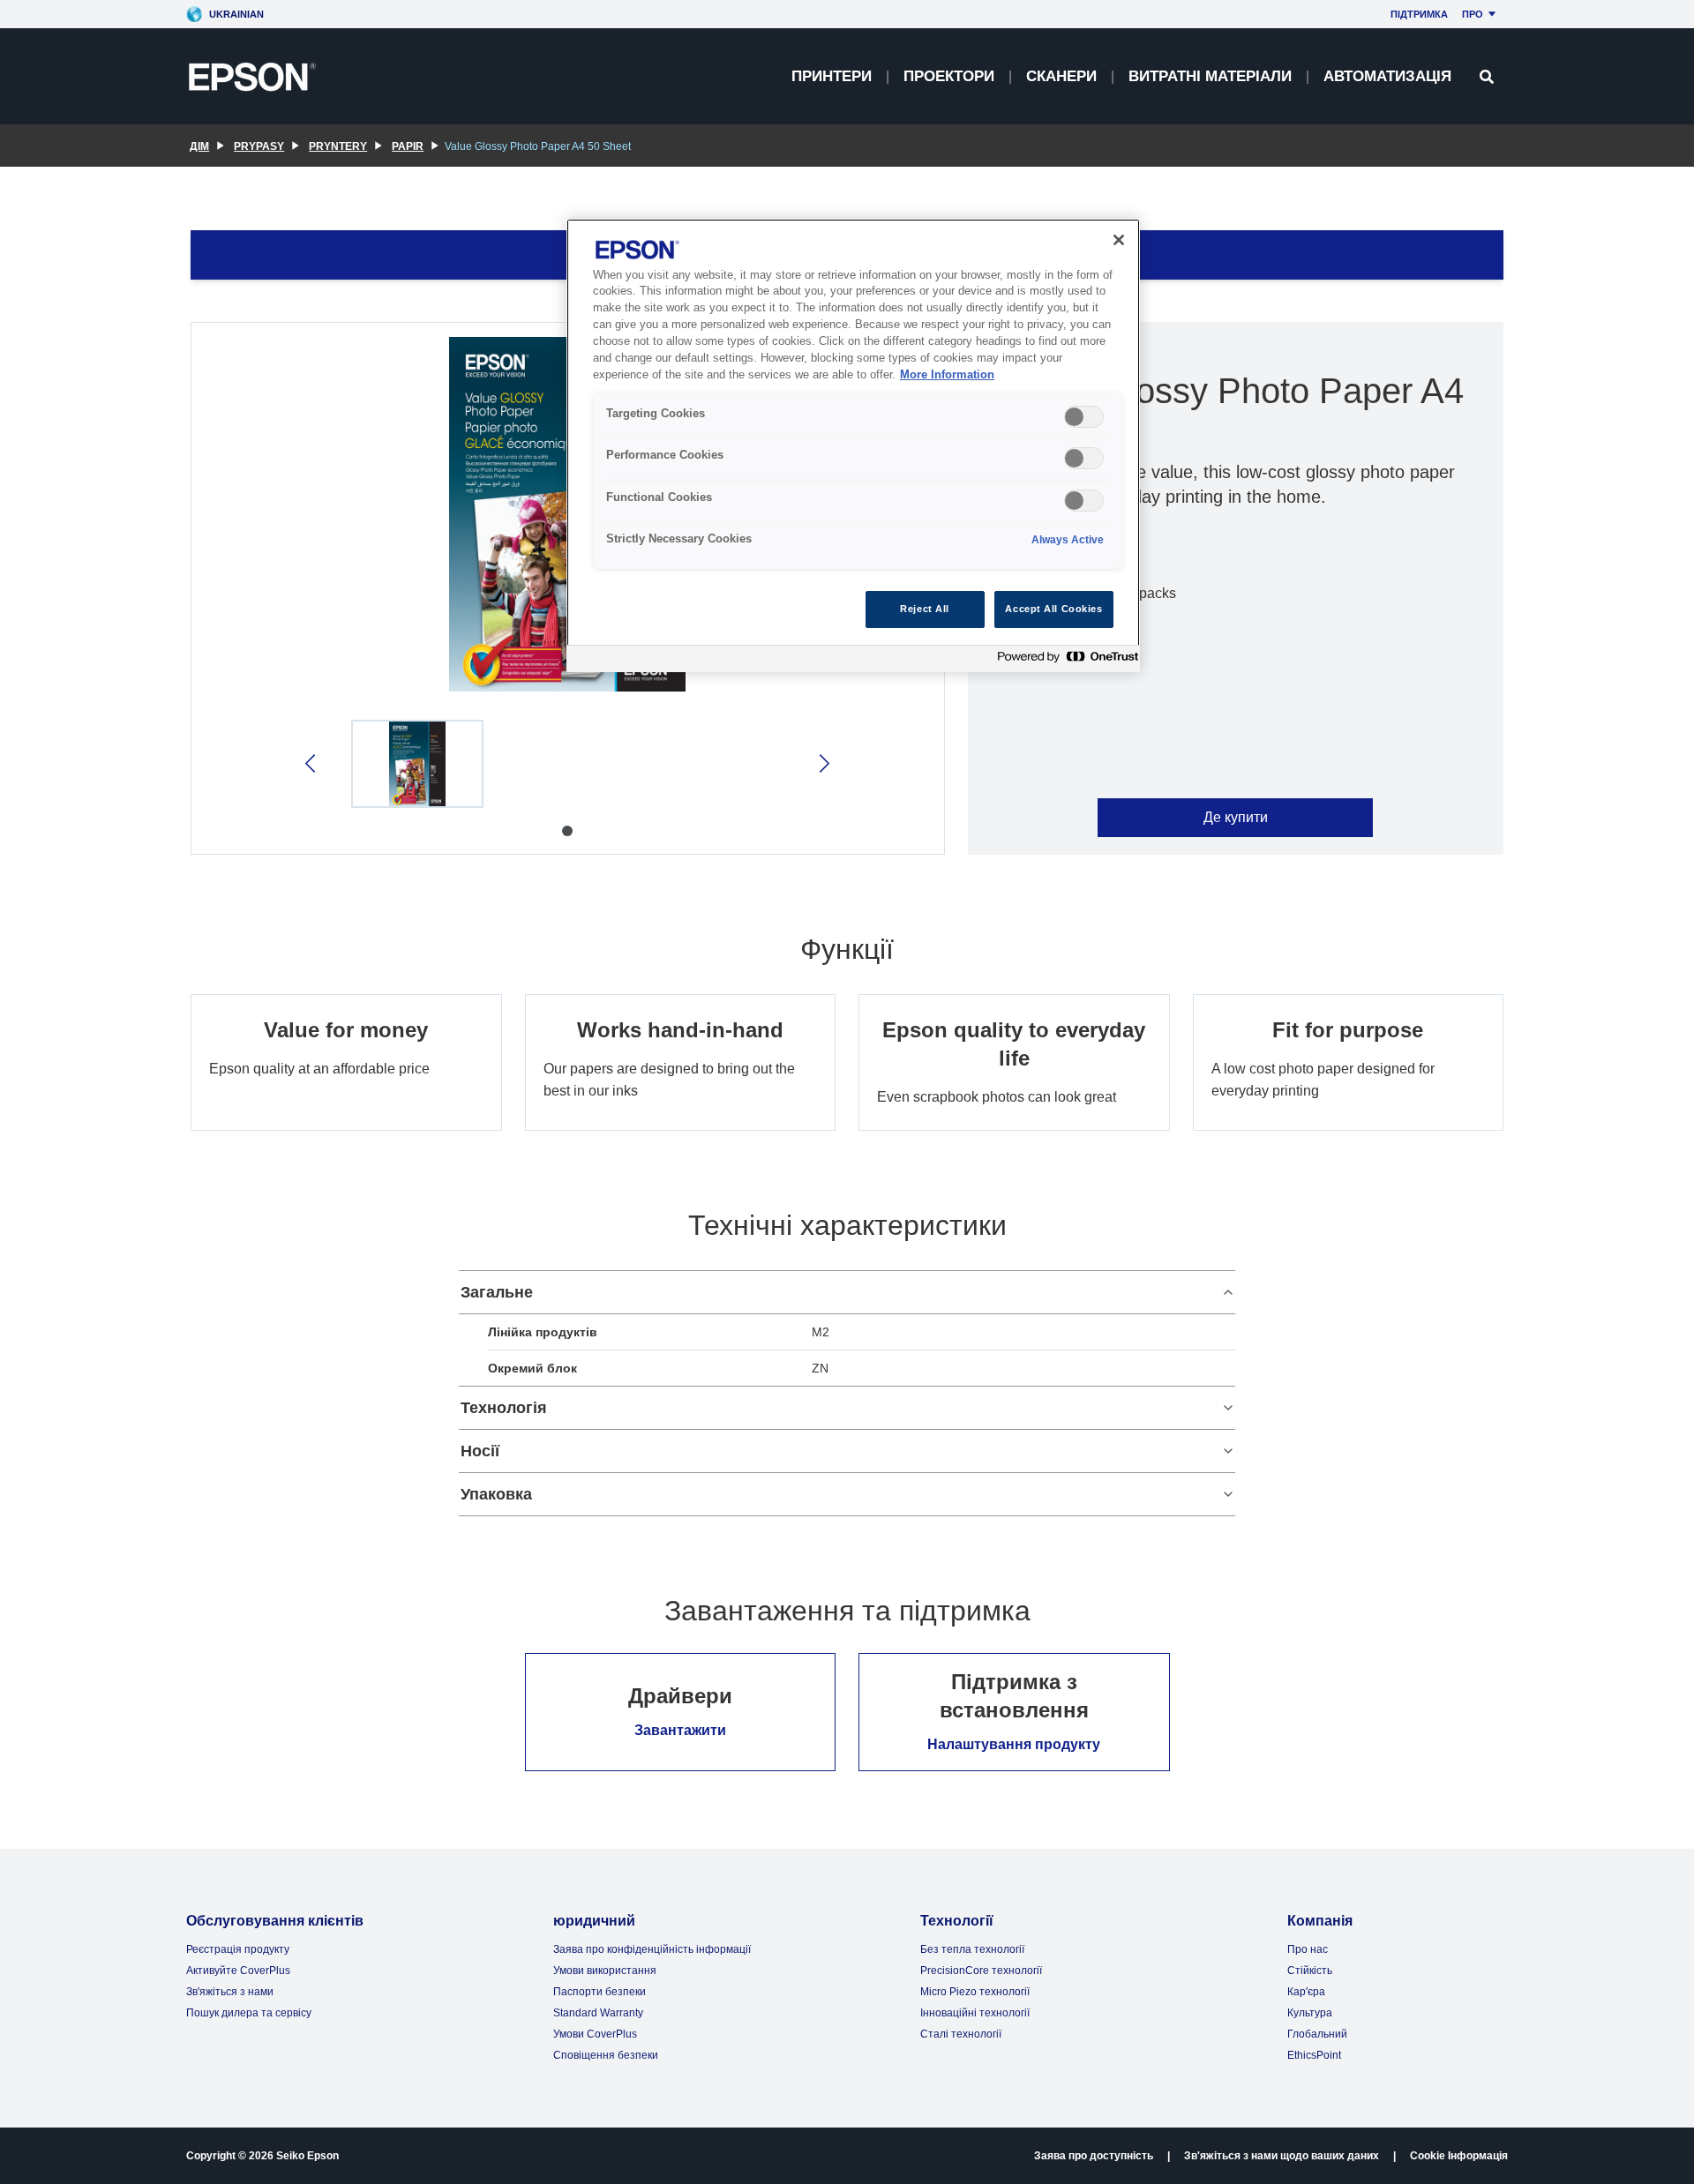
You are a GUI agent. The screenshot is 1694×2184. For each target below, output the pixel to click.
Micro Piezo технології (975, 1992)
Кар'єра (1306, 1992)
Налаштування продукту (1014, 1744)
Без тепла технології (972, 1949)
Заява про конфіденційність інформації (652, 1949)
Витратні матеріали (1210, 76)
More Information (947, 375)
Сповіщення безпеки (606, 2055)
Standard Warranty (598, 2013)
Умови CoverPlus (595, 2034)
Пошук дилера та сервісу (249, 2013)
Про (1473, 14)
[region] (853, 446)
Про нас (1308, 1949)
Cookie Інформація (1459, 2156)
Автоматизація (1387, 76)
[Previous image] (312, 763)
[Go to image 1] (567, 831)
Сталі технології (961, 2034)
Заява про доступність (1094, 2156)
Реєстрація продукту (238, 1949)
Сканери (1061, 76)
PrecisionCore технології (981, 1971)
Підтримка (1419, 14)
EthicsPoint (1314, 2055)
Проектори (949, 76)
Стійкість (1310, 1971)
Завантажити (680, 1730)
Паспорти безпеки (600, 1992)
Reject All (925, 609)
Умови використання (605, 1971)
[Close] (1119, 240)
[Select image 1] (417, 764)
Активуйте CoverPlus (238, 1971)
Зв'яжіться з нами (230, 1992)
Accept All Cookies (1053, 609)
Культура (1310, 2013)
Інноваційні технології (975, 2013)
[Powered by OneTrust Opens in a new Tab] (1064, 661)
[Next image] (823, 763)
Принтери (832, 76)
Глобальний (1317, 2034)
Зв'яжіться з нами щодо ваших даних (1282, 2156)
